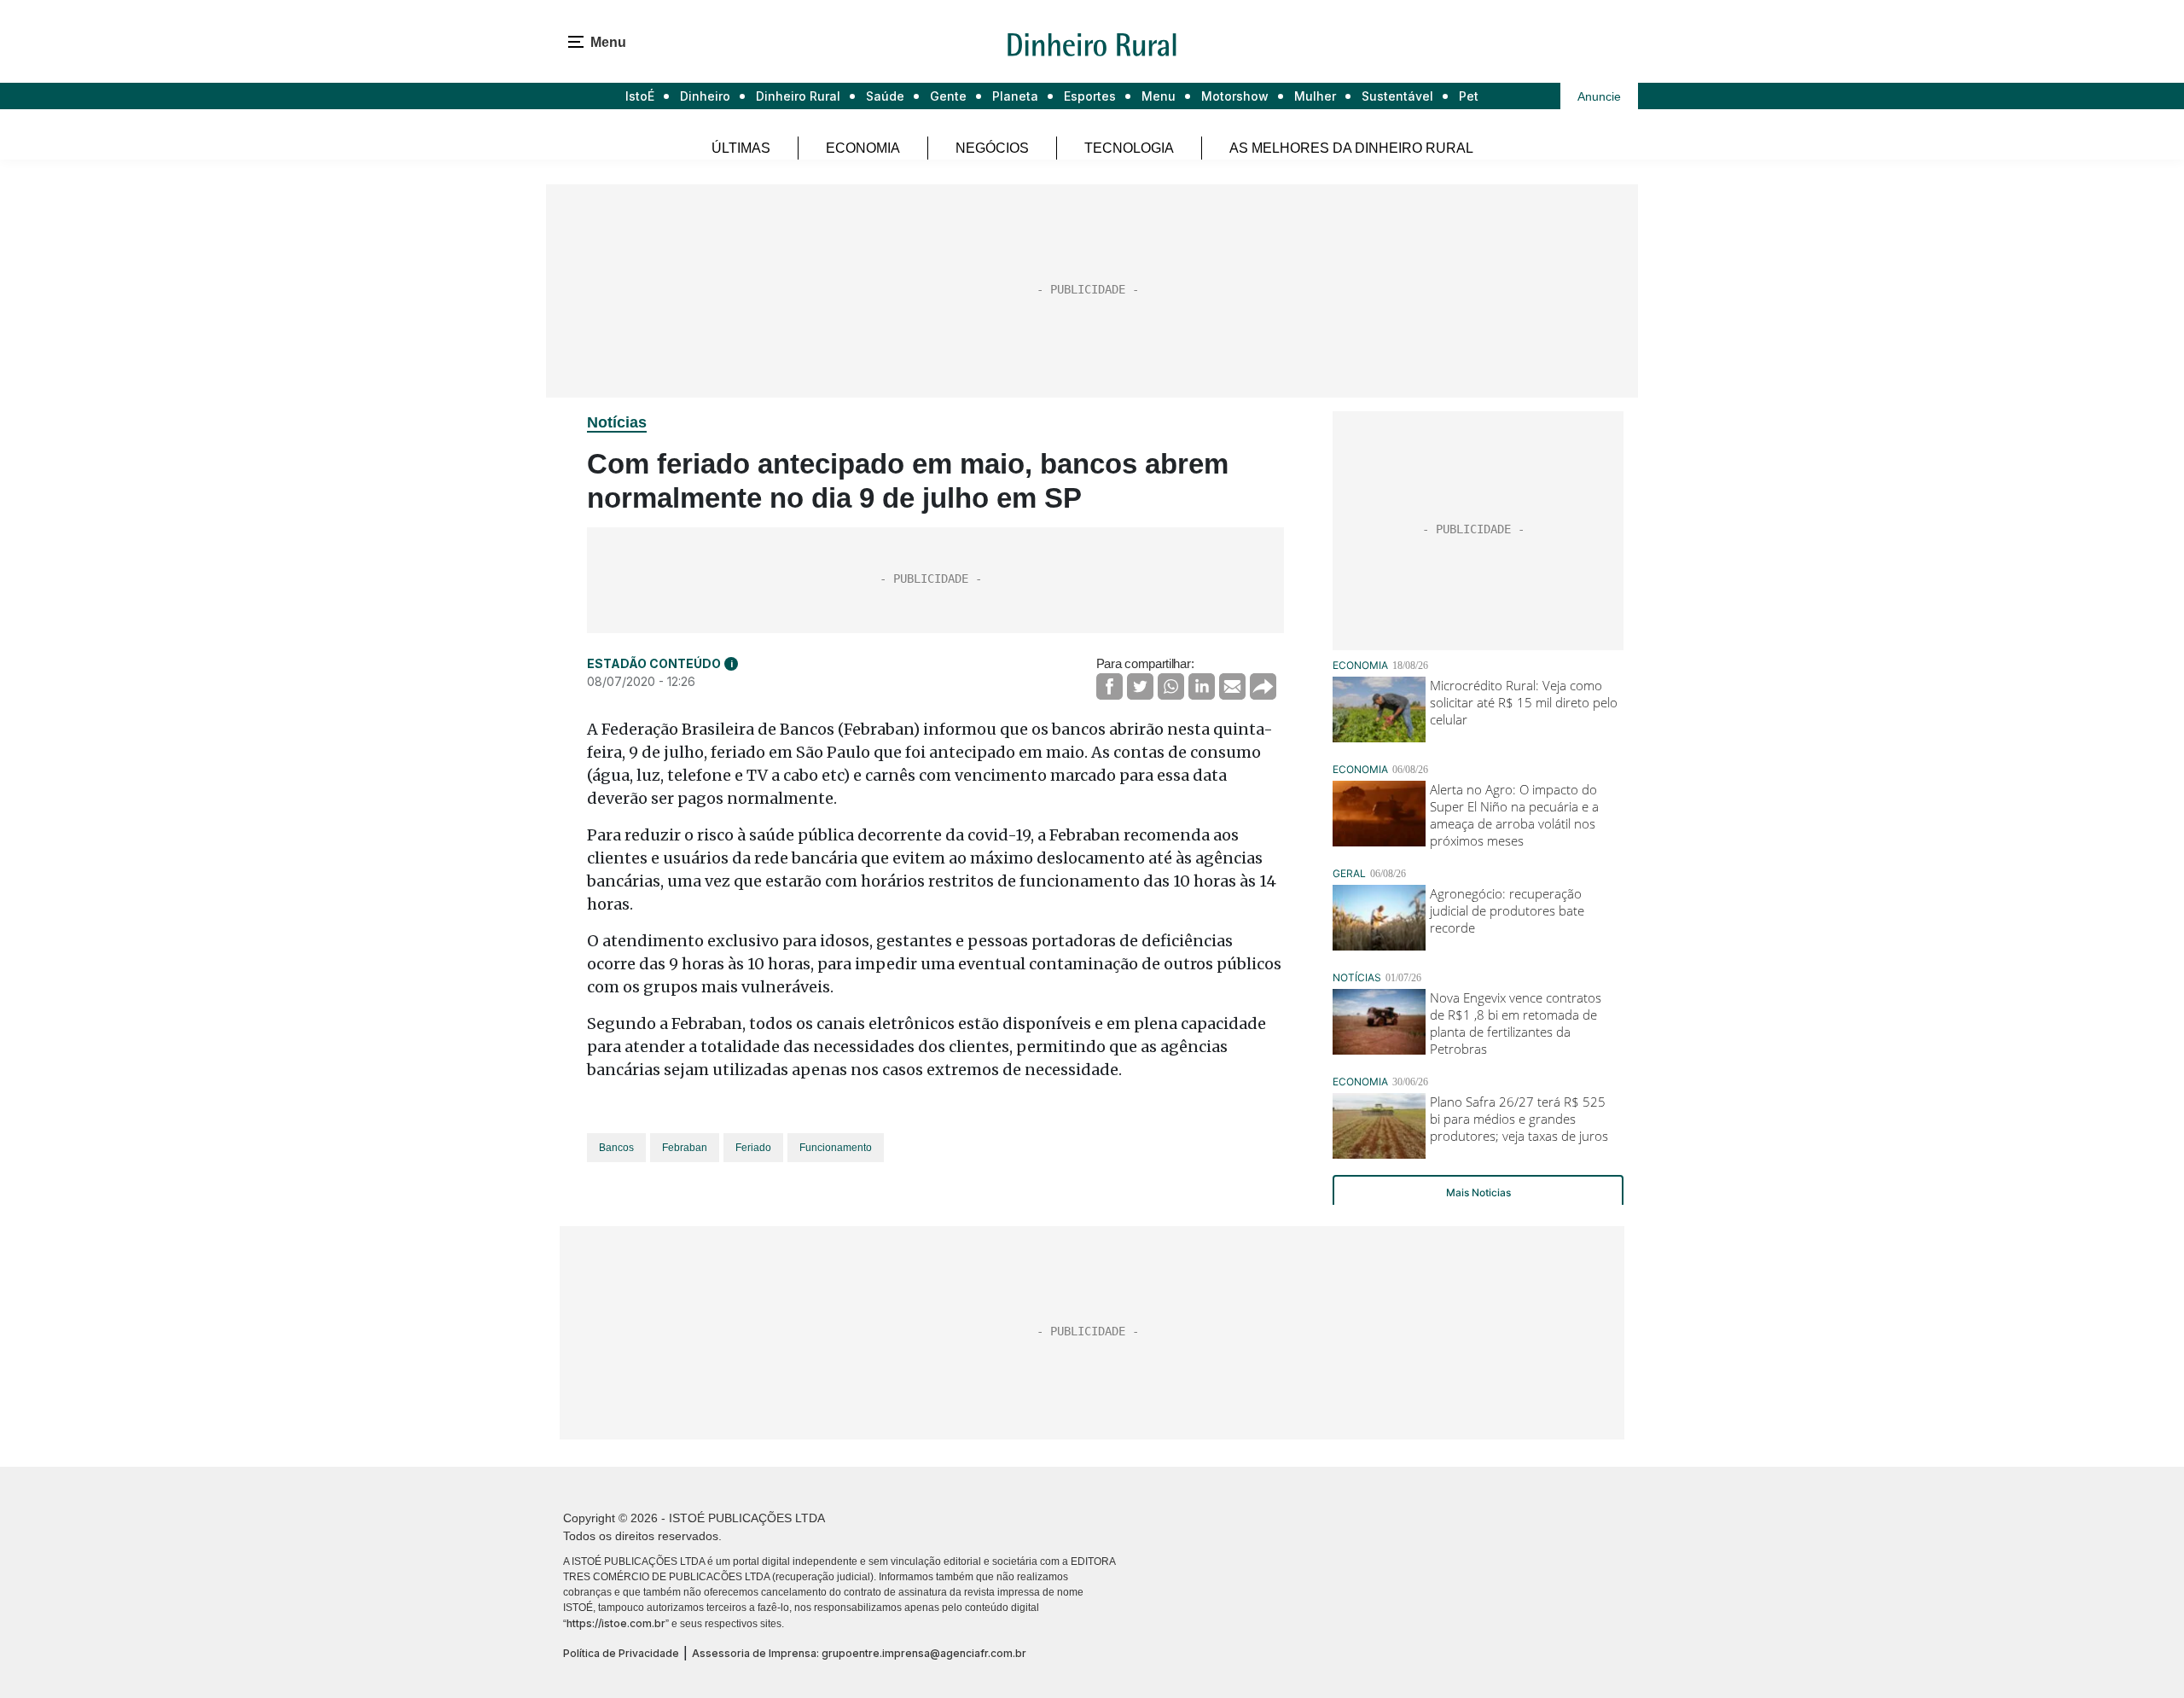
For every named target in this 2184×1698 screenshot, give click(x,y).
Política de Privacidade (621, 1653)
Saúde (885, 96)
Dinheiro (705, 96)
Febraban (685, 1148)
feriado (753, 1148)
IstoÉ (640, 96)
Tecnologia (1129, 148)
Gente (948, 96)
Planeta (1015, 96)
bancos (616, 1148)
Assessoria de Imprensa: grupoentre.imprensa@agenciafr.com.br (859, 1653)
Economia (863, 148)
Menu (1159, 96)
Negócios (992, 148)
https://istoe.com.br (616, 1623)
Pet (1469, 96)
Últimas (741, 148)
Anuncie (1599, 96)
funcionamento (836, 1148)
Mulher (1315, 96)
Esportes (1090, 96)
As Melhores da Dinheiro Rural (1351, 148)
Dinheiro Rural (798, 96)
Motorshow (1235, 96)
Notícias (617, 422)
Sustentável (1397, 96)
